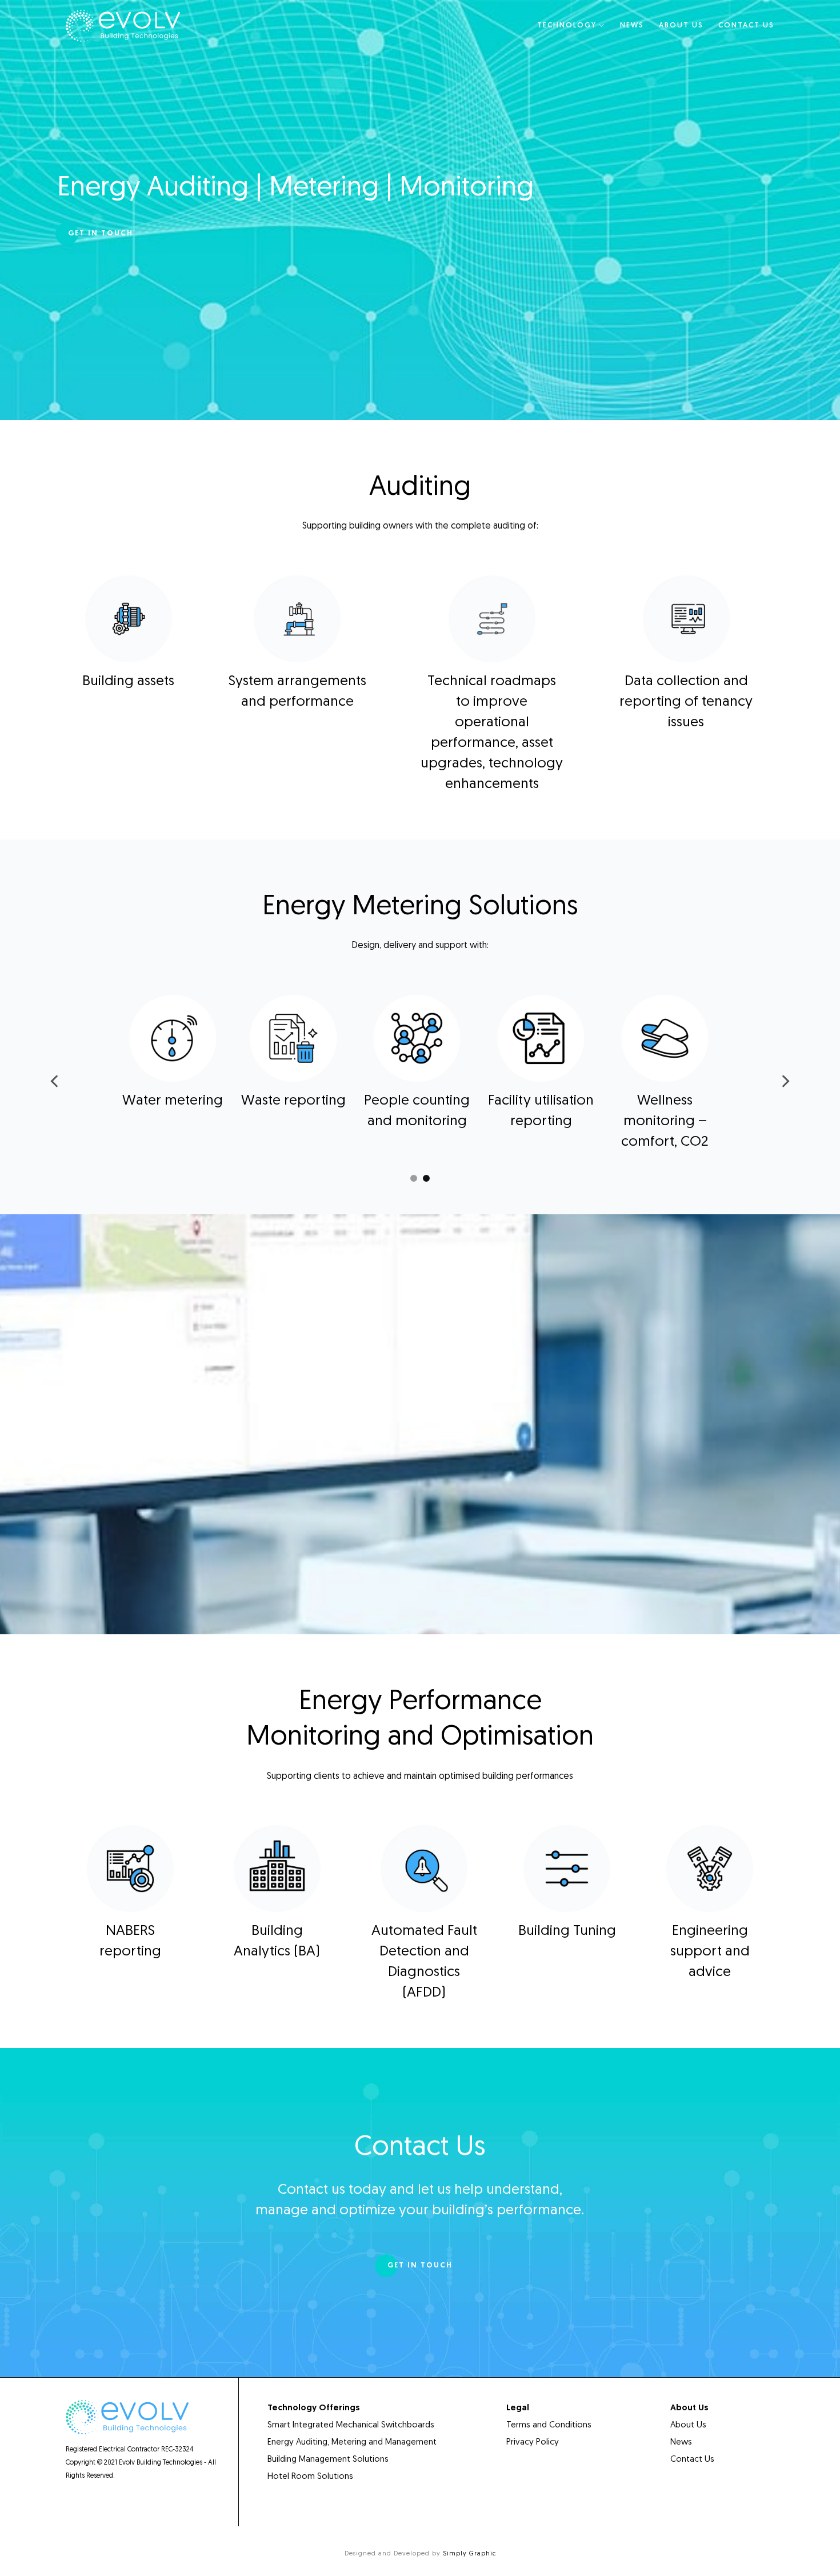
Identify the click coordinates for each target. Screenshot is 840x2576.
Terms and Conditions (549, 2425)
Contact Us (692, 2460)
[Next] (785, 1081)
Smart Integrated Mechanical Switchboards (351, 2425)
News (632, 25)
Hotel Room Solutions (311, 2477)
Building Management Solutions (328, 2460)
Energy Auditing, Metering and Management (352, 2443)
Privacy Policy (533, 2443)
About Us (681, 25)
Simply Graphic (469, 2554)
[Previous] (55, 1081)
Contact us (746, 25)
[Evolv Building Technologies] (123, 26)
